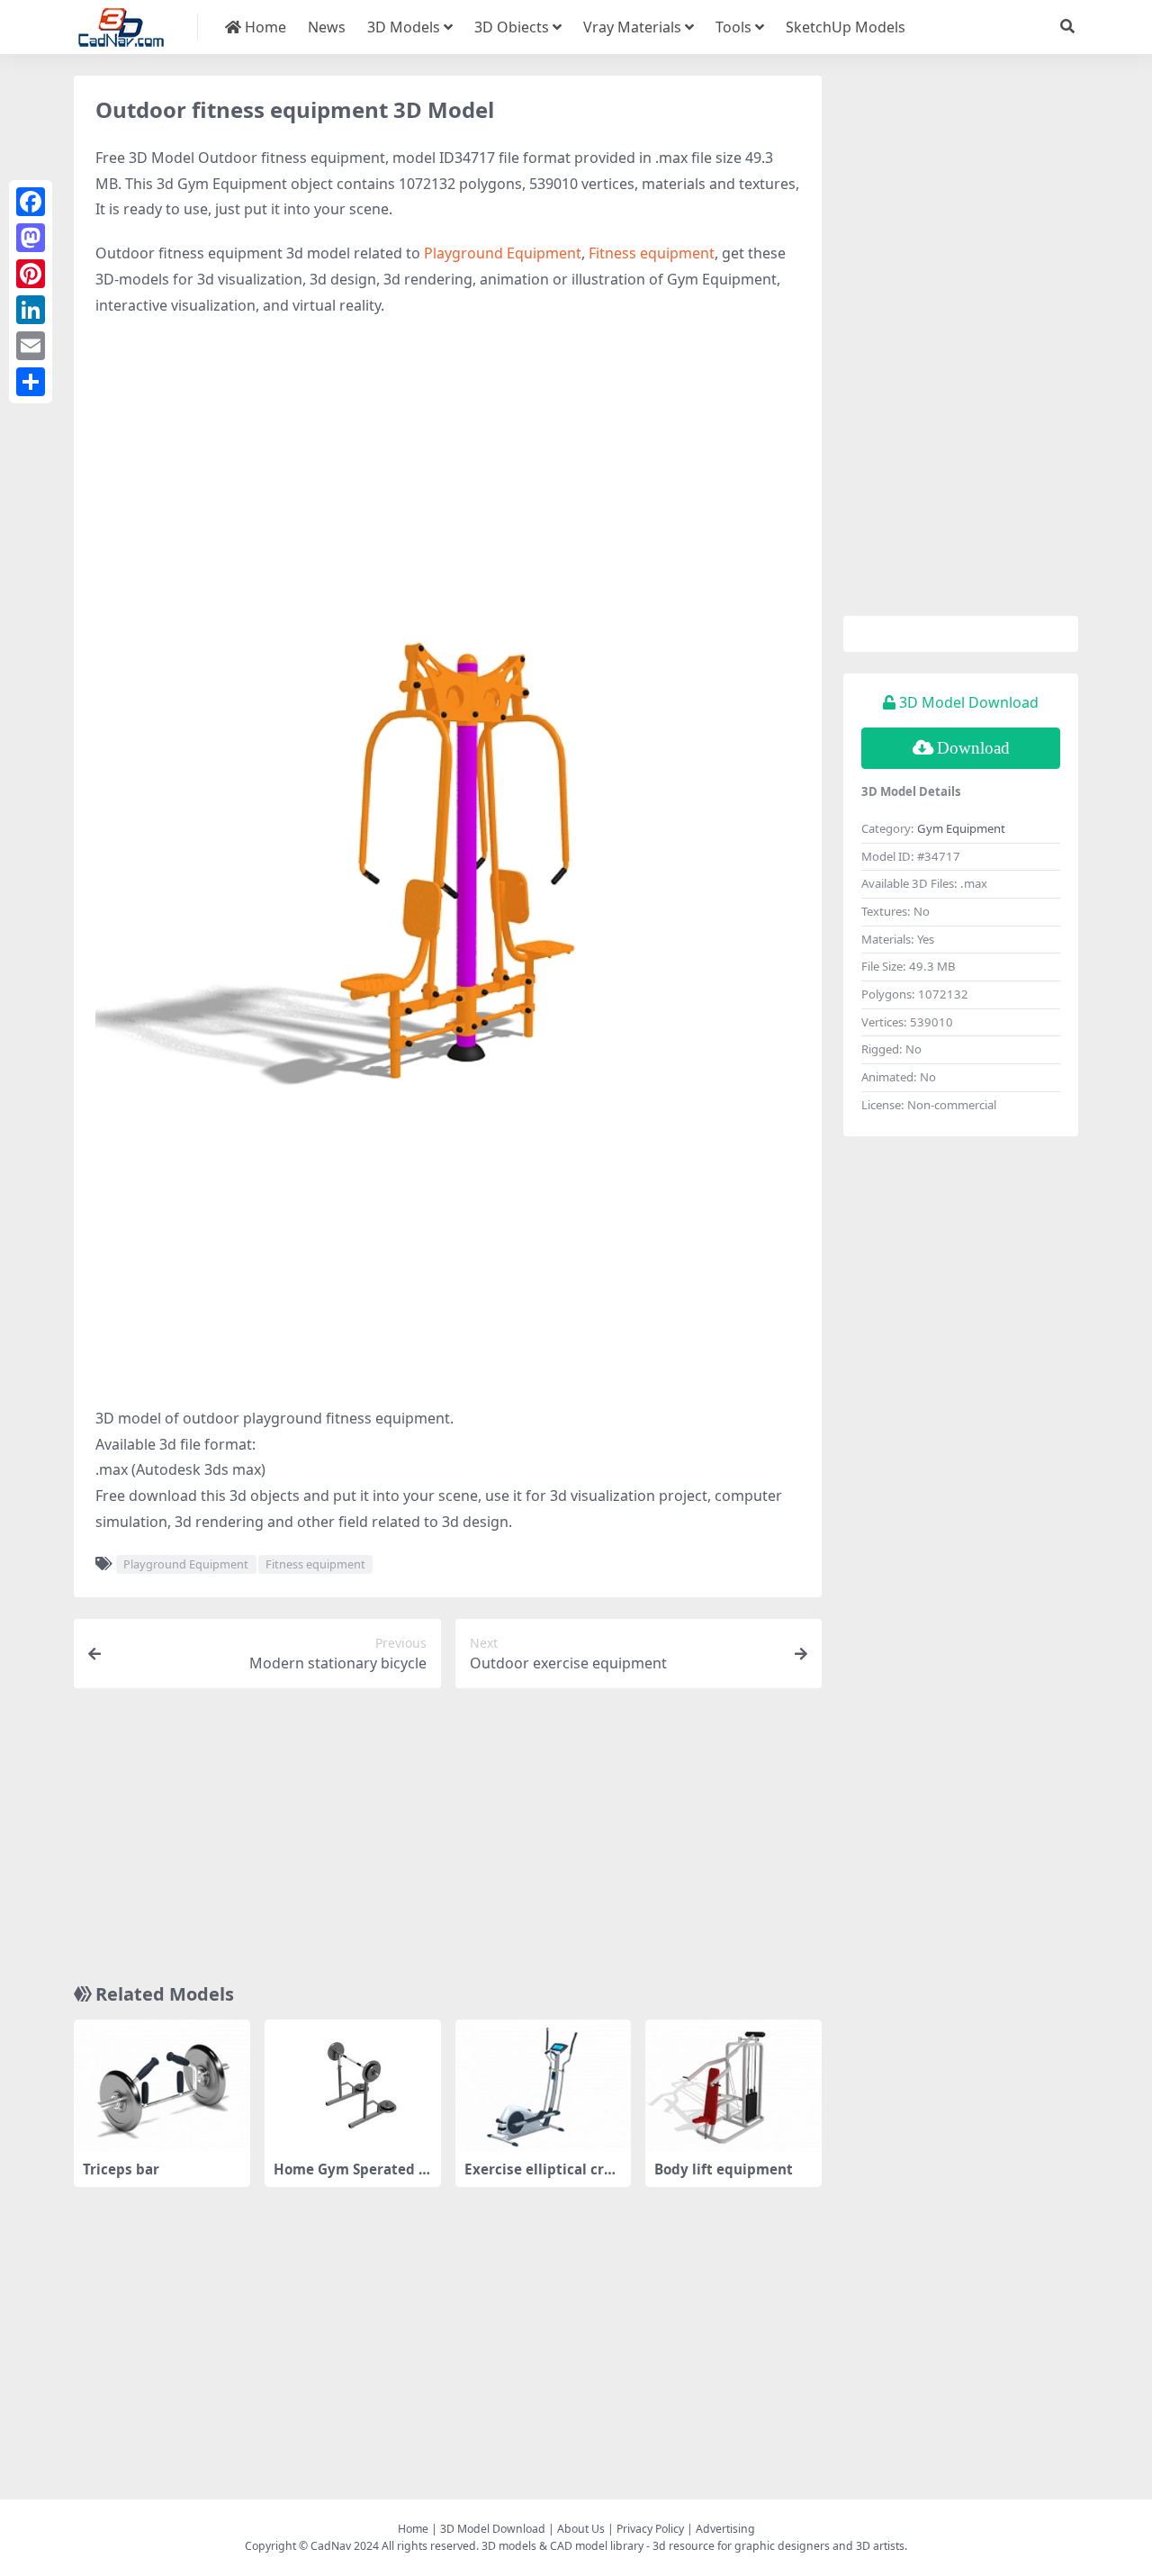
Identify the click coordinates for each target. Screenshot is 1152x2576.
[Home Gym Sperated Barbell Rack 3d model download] (353, 2086)
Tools (733, 27)
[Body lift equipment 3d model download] (733, 2086)
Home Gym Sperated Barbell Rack (351, 2177)
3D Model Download (493, 2529)
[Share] (31, 382)
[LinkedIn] (31, 310)
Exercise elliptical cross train (542, 2177)
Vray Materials (632, 27)
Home (264, 27)
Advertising (725, 2529)
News (327, 27)
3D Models (404, 27)
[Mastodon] (31, 238)
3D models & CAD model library (562, 2546)
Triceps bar (121, 2169)
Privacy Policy (650, 2529)
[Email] (31, 346)
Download (973, 748)
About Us (581, 2529)
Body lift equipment (724, 2169)
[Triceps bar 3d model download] (162, 2086)
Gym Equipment (961, 828)
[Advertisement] (448, 463)
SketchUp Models (846, 27)
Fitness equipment (652, 253)
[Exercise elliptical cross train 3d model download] (544, 2086)
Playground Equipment (503, 253)
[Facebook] (31, 202)
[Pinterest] (31, 274)
